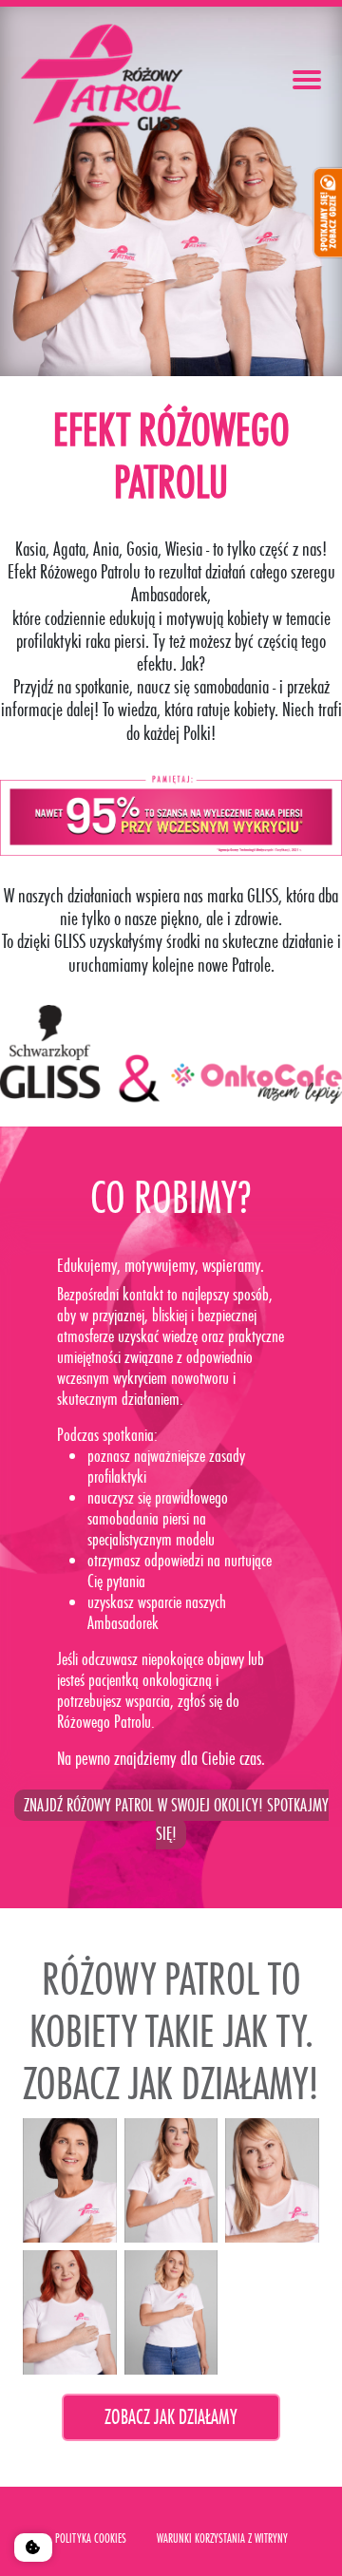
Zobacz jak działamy (171, 2417)
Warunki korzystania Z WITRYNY (222, 2538)
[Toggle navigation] (307, 80)
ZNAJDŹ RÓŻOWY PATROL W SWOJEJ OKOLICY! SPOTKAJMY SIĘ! (176, 1819)
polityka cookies (91, 2538)
